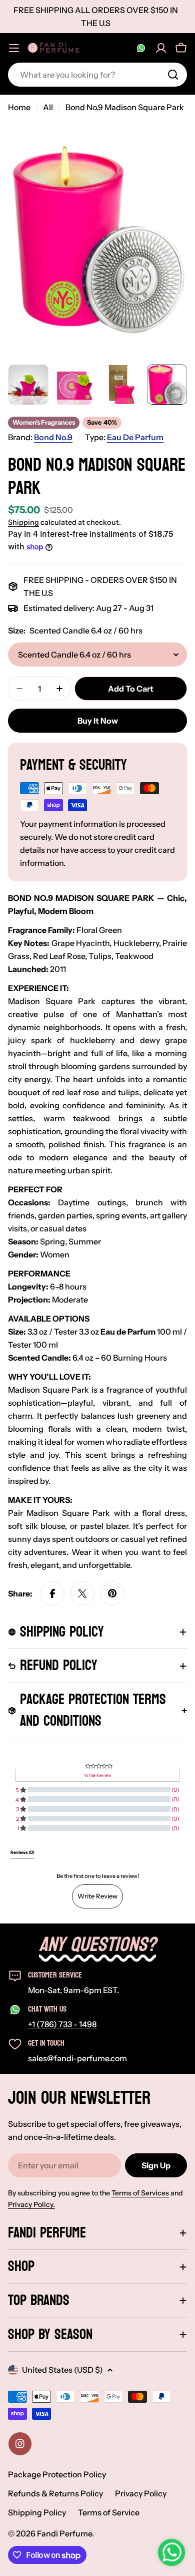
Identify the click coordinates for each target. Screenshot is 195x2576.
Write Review (97, 1896)
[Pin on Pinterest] (112, 1593)
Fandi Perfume (64, 2533)
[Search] (173, 75)
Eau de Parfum (135, 437)
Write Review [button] (98, 1775)
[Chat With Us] (141, 48)
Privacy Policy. (31, 2204)
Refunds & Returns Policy (55, 2493)
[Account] (161, 48)
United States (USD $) (62, 2370)
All (48, 107)
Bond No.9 (53, 437)
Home (19, 107)
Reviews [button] (22, 1852)
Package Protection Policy (57, 2474)
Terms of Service (109, 2512)
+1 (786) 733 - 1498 (62, 2024)
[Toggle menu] (14, 48)
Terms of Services (140, 2193)
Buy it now (98, 721)
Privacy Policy (141, 2493)
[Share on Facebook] (52, 1593)
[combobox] (97, 75)
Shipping (23, 522)
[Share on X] (82, 1593)
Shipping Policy (37, 2512)
